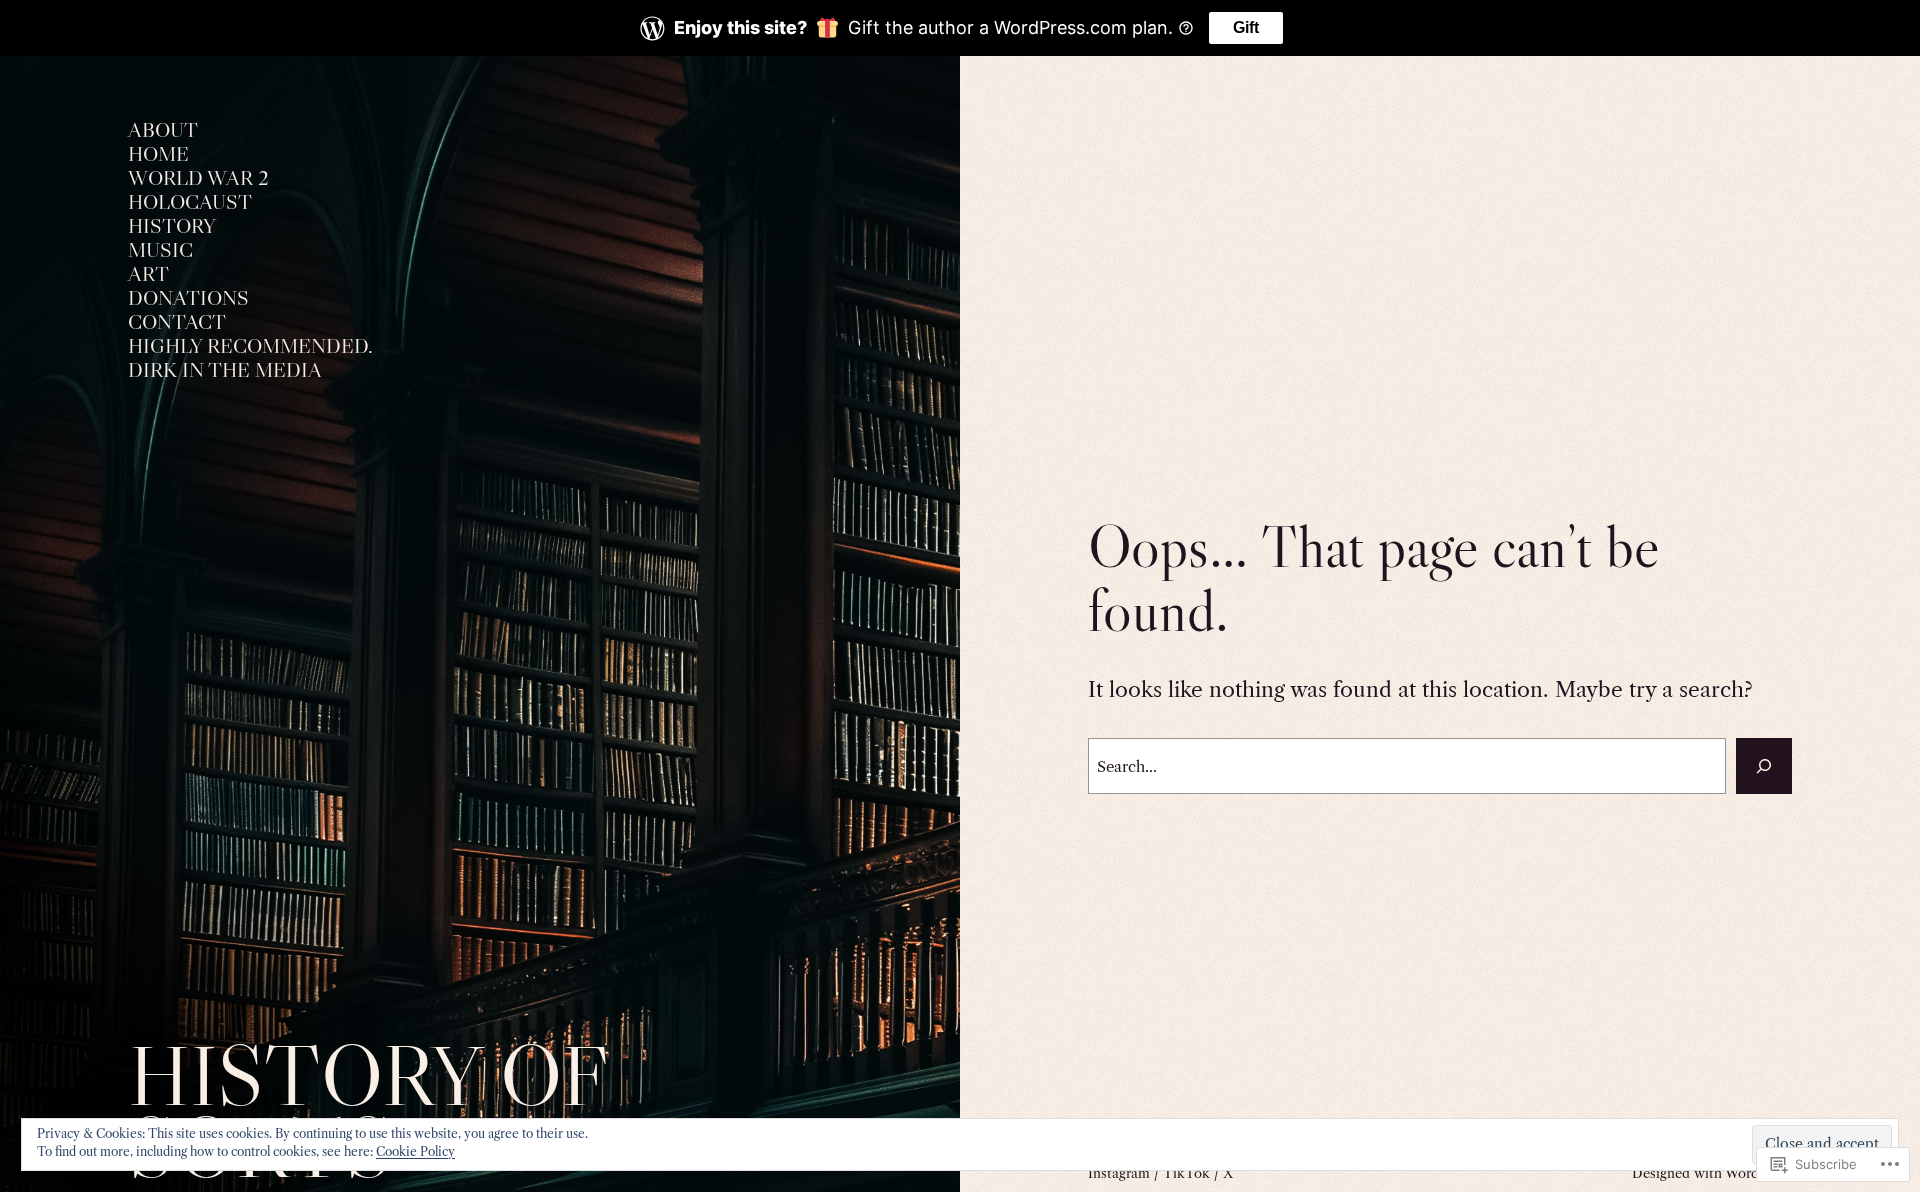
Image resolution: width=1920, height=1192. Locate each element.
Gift (1246, 27)
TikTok (1186, 1173)
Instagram (1119, 1173)
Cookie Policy (415, 1151)
